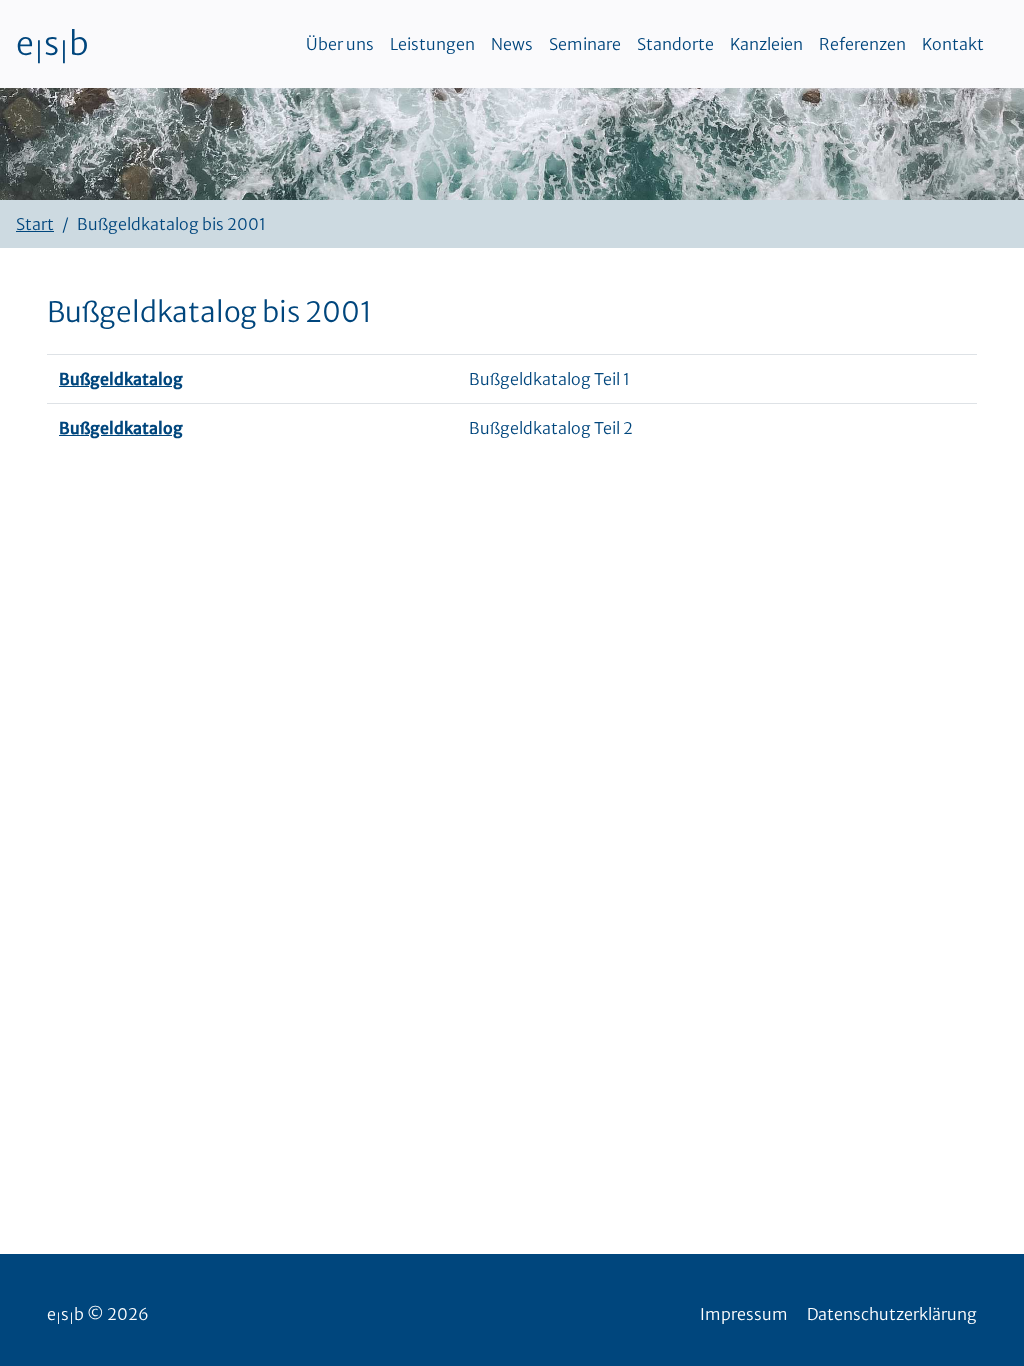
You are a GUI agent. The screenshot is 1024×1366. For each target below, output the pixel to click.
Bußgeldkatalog (121, 379)
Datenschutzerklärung (892, 1314)
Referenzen (862, 44)
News (512, 44)
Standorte (675, 44)
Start (35, 224)
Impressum (744, 1314)
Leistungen (432, 44)
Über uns (340, 44)
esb (52, 44)
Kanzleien (766, 44)
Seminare (585, 44)
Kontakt (953, 44)
